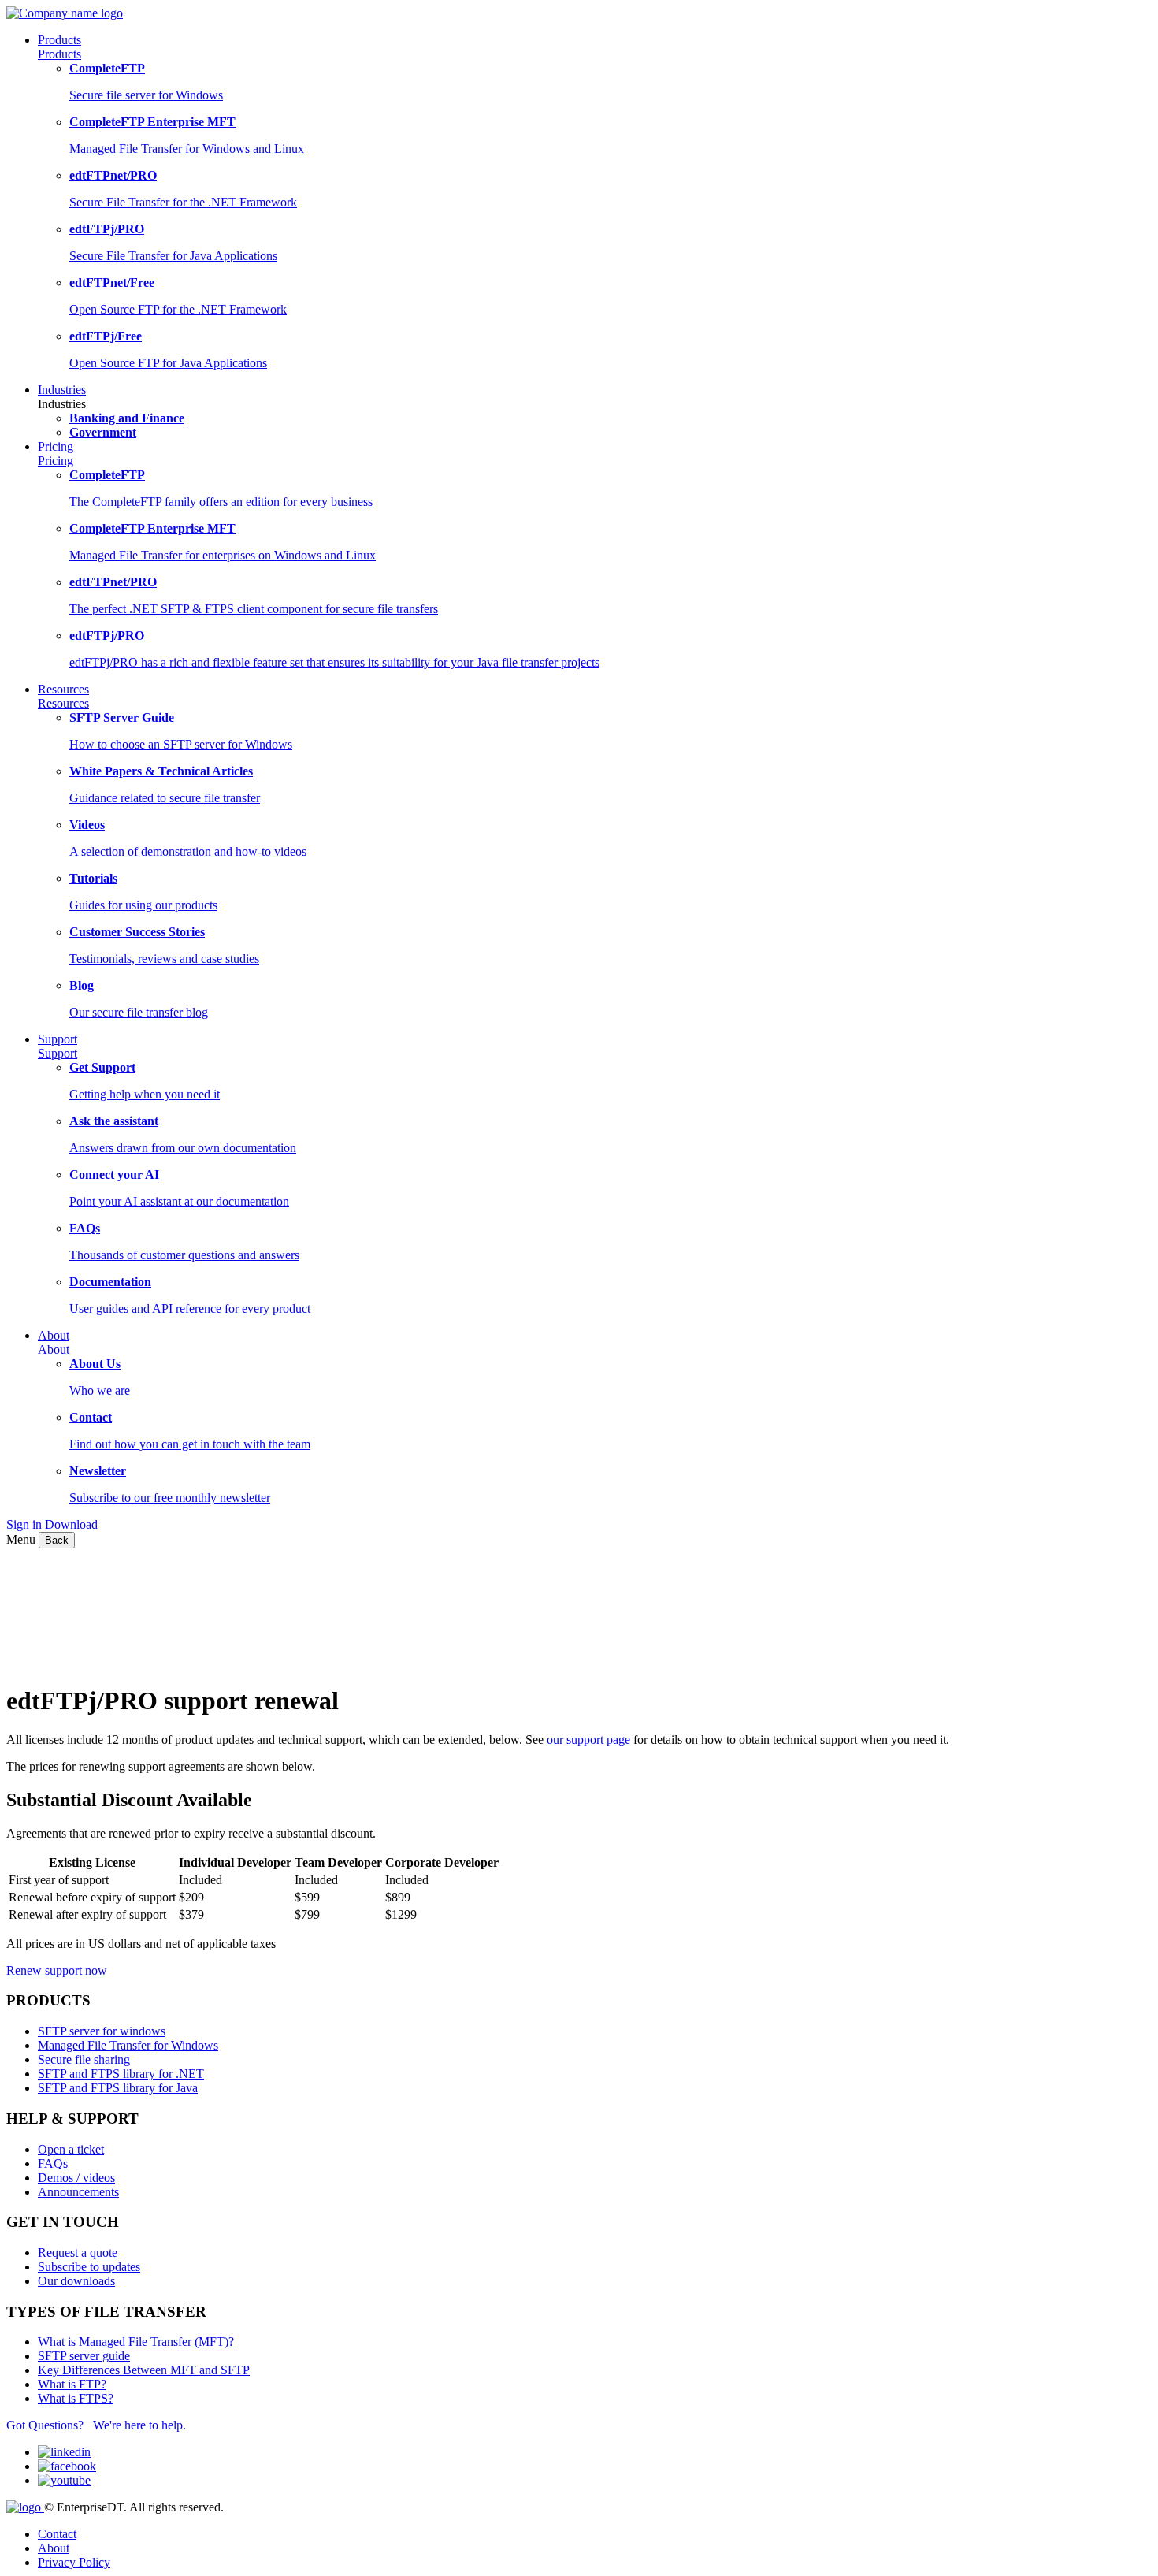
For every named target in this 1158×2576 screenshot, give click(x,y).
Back (57, 1540)
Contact (57, 2534)
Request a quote (78, 2253)
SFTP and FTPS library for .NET (121, 2074)
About (54, 1349)
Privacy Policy (74, 2562)
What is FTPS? (76, 2398)
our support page (588, 1740)
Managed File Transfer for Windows (128, 2045)
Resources (63, 703)
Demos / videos (76, 2178)
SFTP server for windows (102, 2031)
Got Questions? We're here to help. (96, 2425)
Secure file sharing (84, 2059)
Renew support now (57, 1970)
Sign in (24, 1524)
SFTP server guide (84, 2356)
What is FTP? (72, 2384)
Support (58, 1053)
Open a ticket (71, 2149)
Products (59, 54)
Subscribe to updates (89, 2267)
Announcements (78, 2192)
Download (71, 1524)
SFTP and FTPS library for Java (118, 2088)
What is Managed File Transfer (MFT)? (136, 2342)
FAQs (53, 2163)
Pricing (56, 461)
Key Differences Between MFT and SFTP (144, 2370)
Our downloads (76, 2281)
